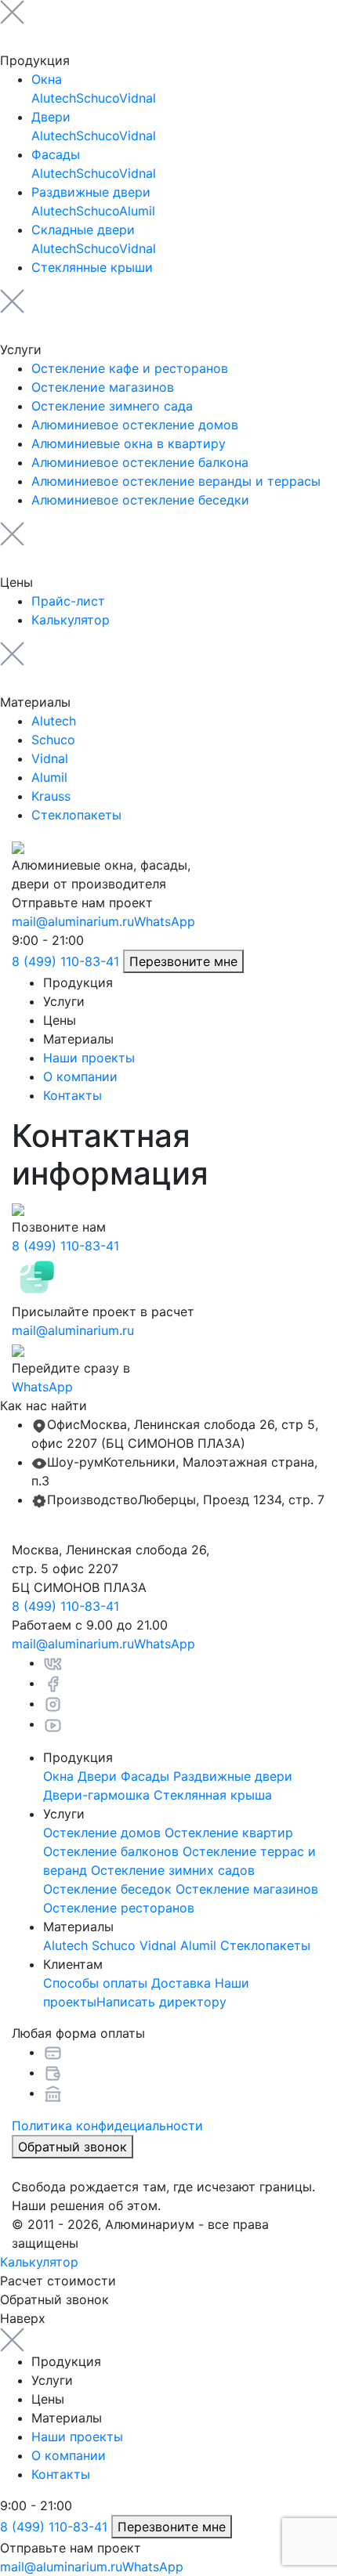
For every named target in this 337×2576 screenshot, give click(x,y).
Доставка (181, 1983)
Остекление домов (102, 1833)
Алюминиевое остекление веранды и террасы (176, 481)
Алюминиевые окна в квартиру (129, 443)
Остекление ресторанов (119, 1908)
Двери (51, 117)
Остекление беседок (107, 1889)
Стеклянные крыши (92, 267)
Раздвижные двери (91, 192)
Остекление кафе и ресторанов (130, 368)
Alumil (137, 211)
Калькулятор (71, 620)
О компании (80, 1076)
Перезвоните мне (183, 961)
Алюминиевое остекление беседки (140, 500)
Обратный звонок (72, 2147)
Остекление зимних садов (173, 1870)
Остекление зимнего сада (112, 406)
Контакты (72, 1095)
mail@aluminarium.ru (73, 921)
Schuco (98, 98)
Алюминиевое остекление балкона (140, 462)
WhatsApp (165, 921)
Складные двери (83, 230)
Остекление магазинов (103, 387)
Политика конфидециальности (107, 2126)
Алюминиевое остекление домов (135, 425)
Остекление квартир (229, 1833)
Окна (47, 79)
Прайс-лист (68, 601)
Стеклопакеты (76, 815)
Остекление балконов (111, 1851)
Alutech (54, 98)
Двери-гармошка (96, 1795)
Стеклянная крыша (213, 1795)
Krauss (51, 796)
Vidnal (138, 98)
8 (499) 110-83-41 (65, 961)
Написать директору (161, 2002)
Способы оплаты (95, 1983)
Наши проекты (89, 1058)
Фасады (56, 154)
